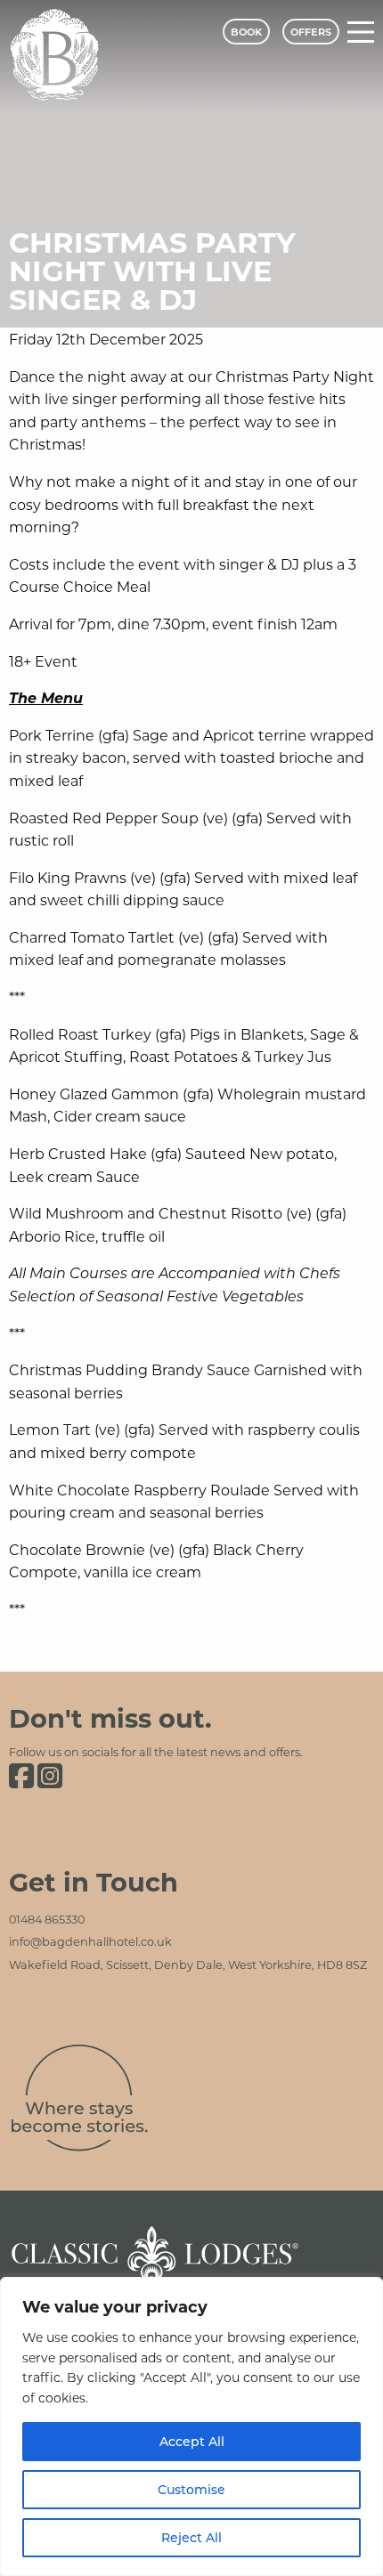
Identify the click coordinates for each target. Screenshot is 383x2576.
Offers (311, 32)
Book (246, 32)
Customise (191, 2489)
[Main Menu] (361, 32)
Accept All (192, 2441)
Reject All (191, 2537)
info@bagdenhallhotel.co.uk (90, 1941)
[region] (191, 2426)
